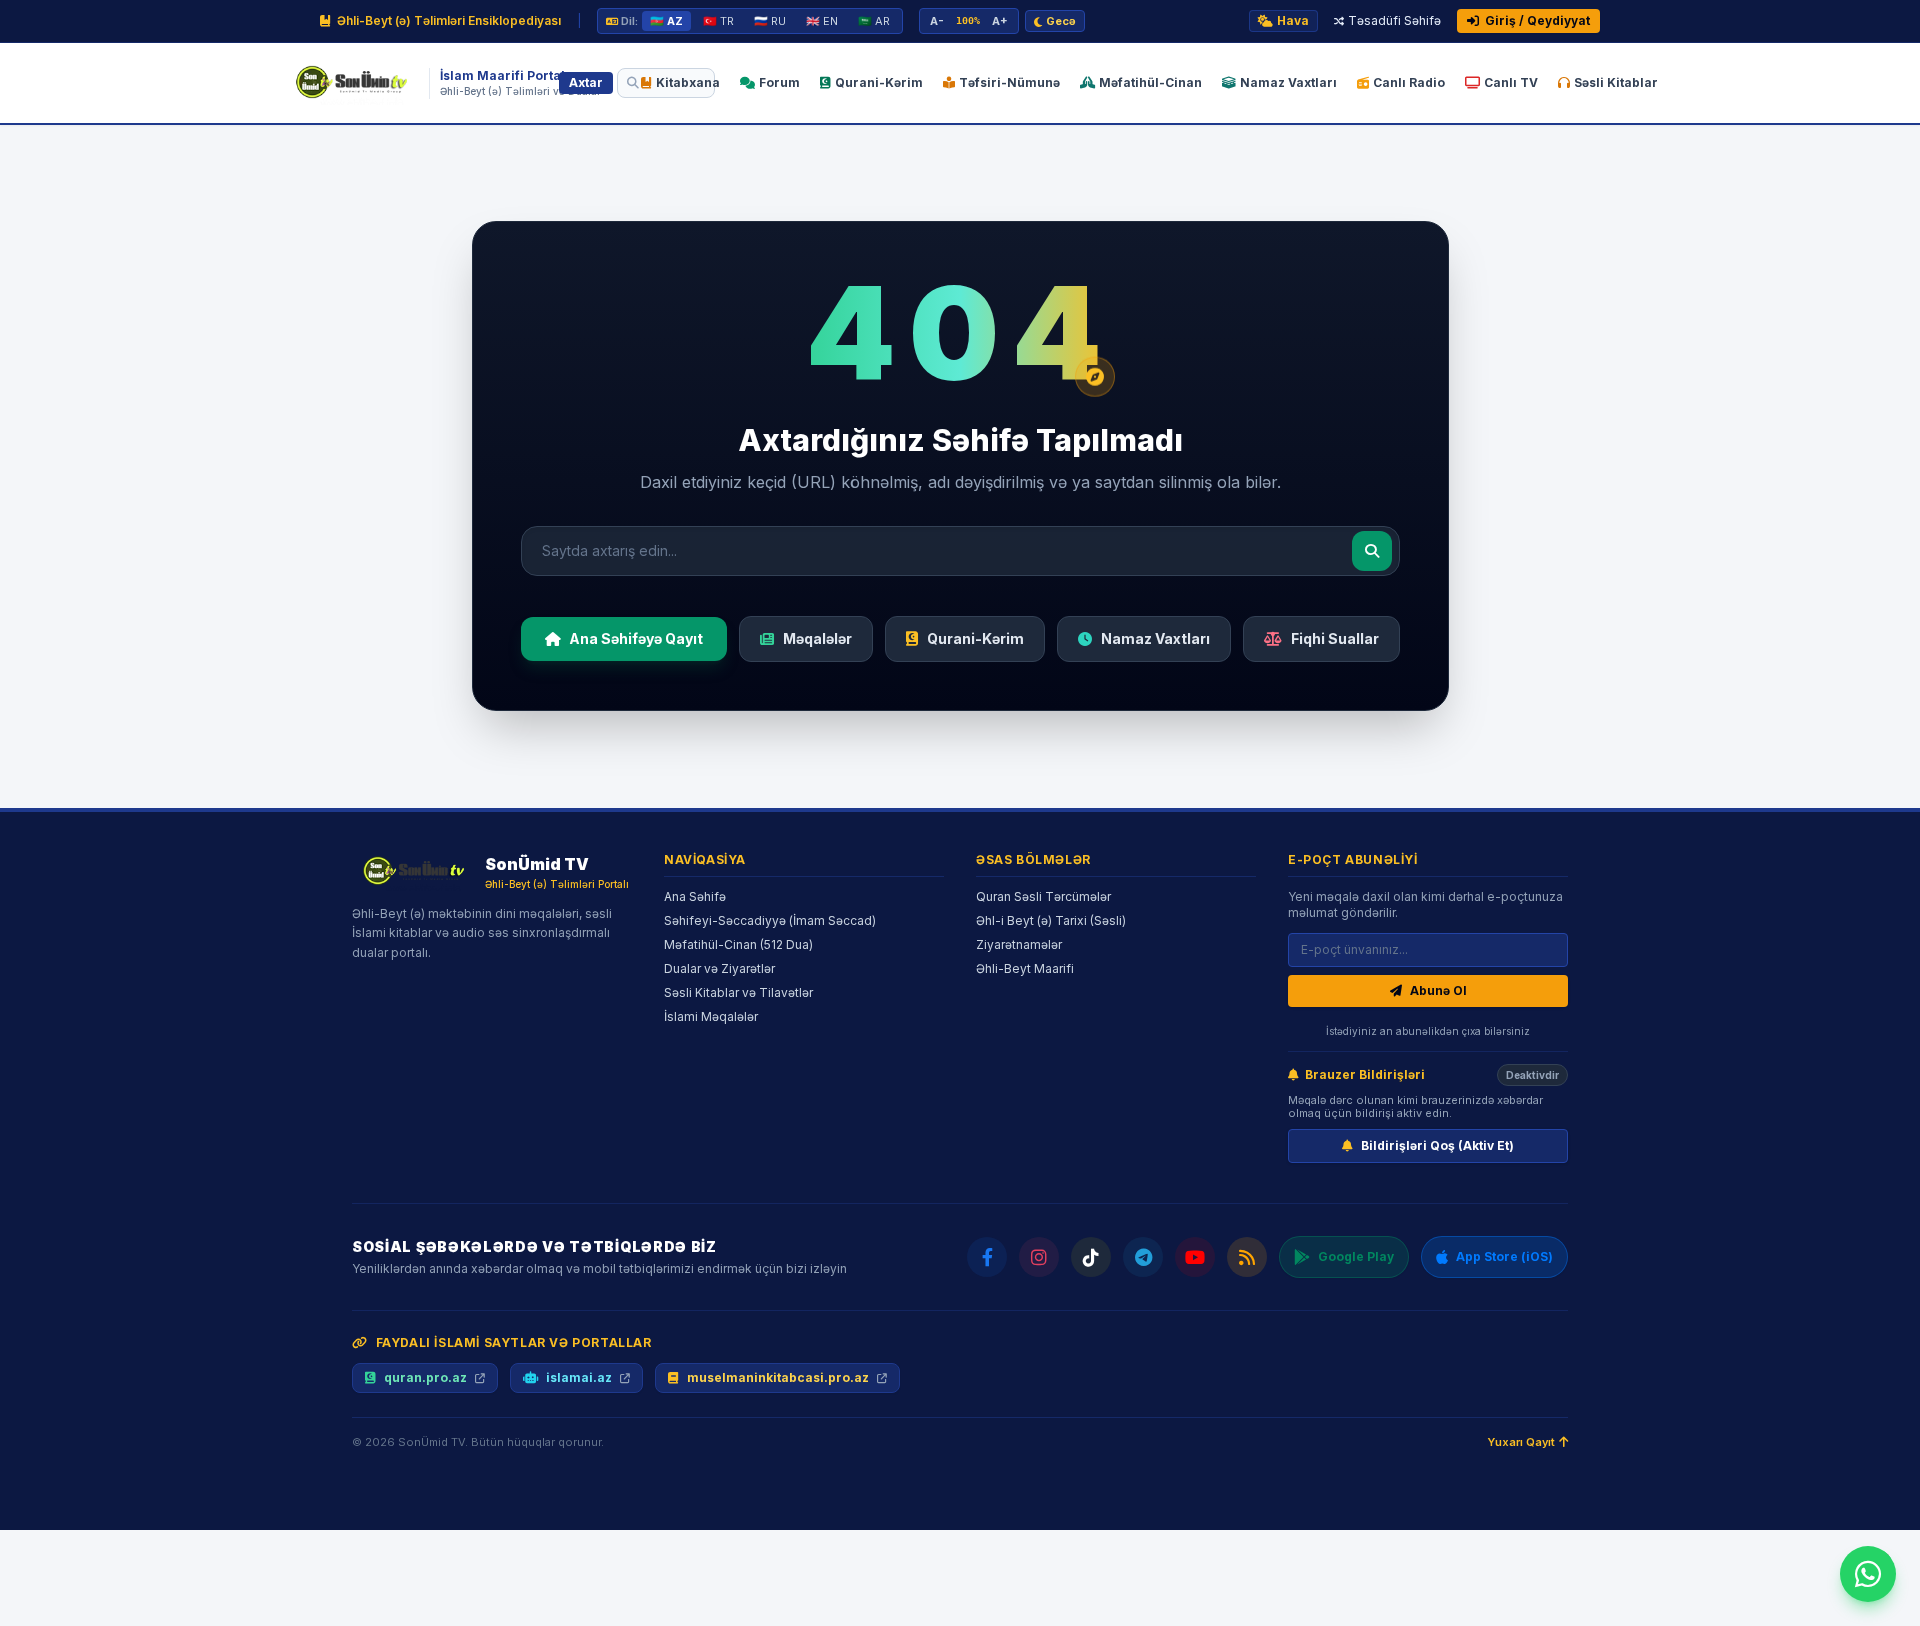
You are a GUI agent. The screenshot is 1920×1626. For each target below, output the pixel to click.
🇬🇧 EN (822, 21)
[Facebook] (987, 1257)
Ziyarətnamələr (1019, 944)
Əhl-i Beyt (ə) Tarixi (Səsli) (1051, 920)
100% (968, 20)
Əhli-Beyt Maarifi (1025, 968)
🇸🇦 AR (874, 21)
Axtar (586, 82)
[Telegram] (1143, 1257)
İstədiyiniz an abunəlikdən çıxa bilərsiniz (1428, 1031)
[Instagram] (1039, 1257)
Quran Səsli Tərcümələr (1043, 896)
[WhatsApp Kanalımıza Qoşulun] (1868, 1574)
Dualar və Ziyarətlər (719, 968)
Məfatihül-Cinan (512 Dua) (738, 944)
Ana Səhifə (695, 896)
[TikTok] (1091, 1257)
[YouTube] (1195, 1257)
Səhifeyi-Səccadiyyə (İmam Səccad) (770, 920)
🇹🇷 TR (718, 21)
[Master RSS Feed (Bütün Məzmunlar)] (1247, 1257)
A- (937, 21)
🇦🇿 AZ (666, 21)
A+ (1000, 21)
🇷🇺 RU (770, 21)
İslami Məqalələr (711, 1016)
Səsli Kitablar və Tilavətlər (738, 992)
